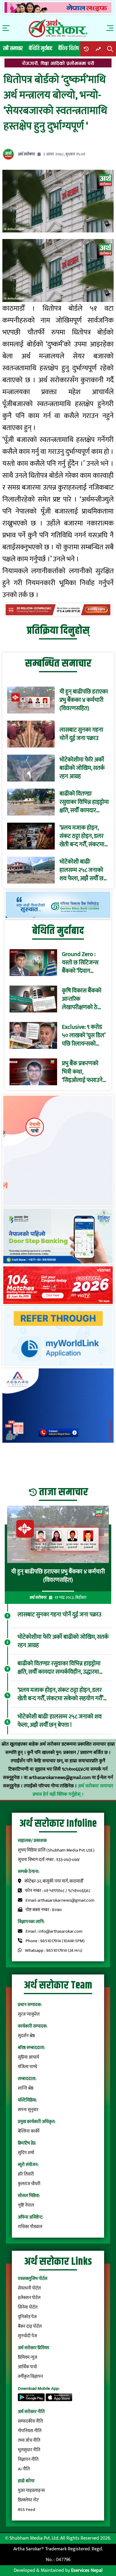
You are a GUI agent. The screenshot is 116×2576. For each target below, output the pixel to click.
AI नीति (24, 2469)
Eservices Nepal (87, 2570)
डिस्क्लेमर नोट (28, 2500)
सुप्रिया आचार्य (28, 2057)
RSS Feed (26, 2510)
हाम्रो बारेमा (26, 2481)
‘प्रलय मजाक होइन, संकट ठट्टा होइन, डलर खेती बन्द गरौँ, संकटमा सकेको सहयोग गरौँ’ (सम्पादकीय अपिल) (82, 836)
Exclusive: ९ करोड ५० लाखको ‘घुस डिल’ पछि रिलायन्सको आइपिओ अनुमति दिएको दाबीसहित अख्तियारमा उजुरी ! (84, 1035)
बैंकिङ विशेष (69, 48)
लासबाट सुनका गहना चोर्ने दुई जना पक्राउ (81, 734)
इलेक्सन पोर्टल (29, 2298)
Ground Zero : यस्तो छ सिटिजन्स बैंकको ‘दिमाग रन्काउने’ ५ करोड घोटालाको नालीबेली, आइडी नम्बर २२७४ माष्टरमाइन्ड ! (83, 963)
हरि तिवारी (26, 2174)
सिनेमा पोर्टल (28, 2307)
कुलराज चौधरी (29, 2184)
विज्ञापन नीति (28, 2459)
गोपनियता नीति (30, 2431)
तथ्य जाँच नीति (29, 2440)
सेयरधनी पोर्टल (29, 2288)
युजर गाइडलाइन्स (31, 2491)
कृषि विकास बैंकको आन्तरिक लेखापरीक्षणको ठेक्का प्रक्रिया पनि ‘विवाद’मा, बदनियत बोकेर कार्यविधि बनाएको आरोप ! (84, 999)
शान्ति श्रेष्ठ (26, 2088)
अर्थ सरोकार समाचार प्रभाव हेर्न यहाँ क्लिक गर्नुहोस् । (73, 1790)
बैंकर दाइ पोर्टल (30, 2326)
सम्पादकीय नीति (30, 2421)
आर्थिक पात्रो (28, 2367)
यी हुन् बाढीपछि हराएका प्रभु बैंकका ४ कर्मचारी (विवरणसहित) (84, 700)
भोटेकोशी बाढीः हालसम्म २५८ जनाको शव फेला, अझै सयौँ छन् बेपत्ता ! (83, 870)
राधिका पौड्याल (30, 2227)
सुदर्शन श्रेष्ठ (26, 2036)
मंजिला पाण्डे (28, 2067)
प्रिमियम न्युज (28, 2357)
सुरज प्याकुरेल (29, 2014)
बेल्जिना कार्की (29, 2131)
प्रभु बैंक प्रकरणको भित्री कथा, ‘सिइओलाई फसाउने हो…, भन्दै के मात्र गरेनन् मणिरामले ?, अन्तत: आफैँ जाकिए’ (83, 1072)
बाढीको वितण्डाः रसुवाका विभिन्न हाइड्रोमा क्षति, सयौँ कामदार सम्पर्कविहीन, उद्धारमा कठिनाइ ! (84, 802)
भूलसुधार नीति (29, 2450)
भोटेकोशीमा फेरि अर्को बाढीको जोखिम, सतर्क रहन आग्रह (82, 768)
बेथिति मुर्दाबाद (41, 48)
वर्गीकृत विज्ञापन (30, 2377)
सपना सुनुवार (28, 2110)
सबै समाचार (13, 48)
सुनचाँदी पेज (27, 2336)
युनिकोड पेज (27, 2317)
